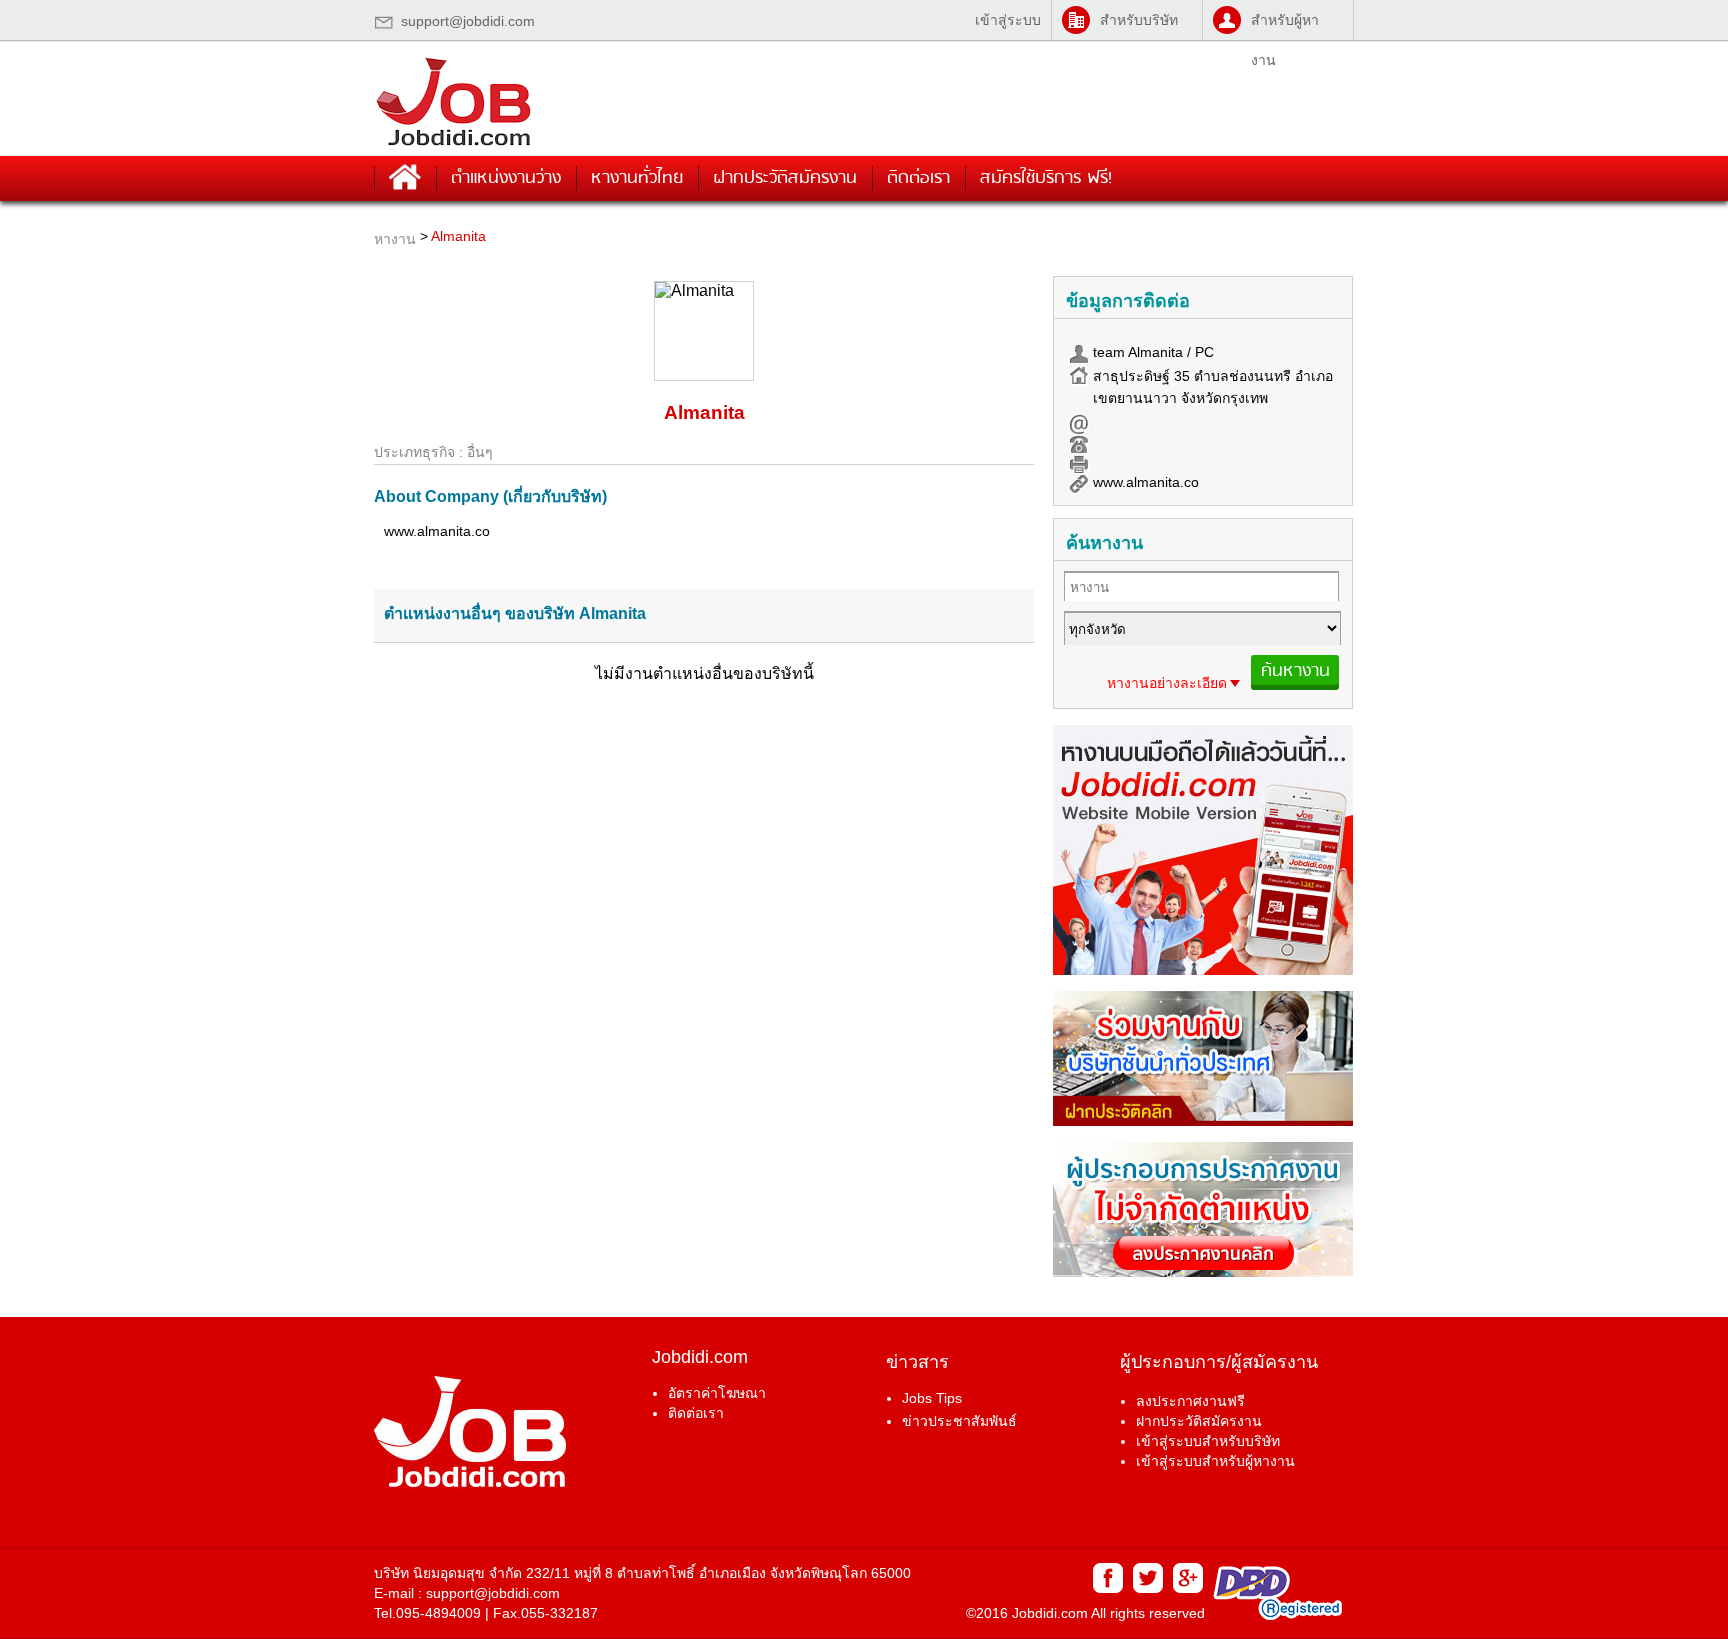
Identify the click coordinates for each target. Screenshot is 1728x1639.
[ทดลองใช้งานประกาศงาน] (1203, 1271)
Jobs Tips (932, 1398)
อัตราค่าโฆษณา (717, 1393)
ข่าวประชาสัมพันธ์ (959, 1421)
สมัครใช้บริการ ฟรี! (1046, 178)
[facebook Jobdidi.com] (1107, 1588)
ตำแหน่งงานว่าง (506, 178)
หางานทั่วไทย (637, 178)
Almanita (458, 236)
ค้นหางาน (1295, 671)
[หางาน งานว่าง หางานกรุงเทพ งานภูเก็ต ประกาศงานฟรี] (1203, 969)
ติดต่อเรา (918, 178)
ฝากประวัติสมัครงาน (785, 178)
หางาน (395, 239)
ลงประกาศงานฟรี (1190, 1401)
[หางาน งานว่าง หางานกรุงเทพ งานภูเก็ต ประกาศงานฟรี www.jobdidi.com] (454, 145)
